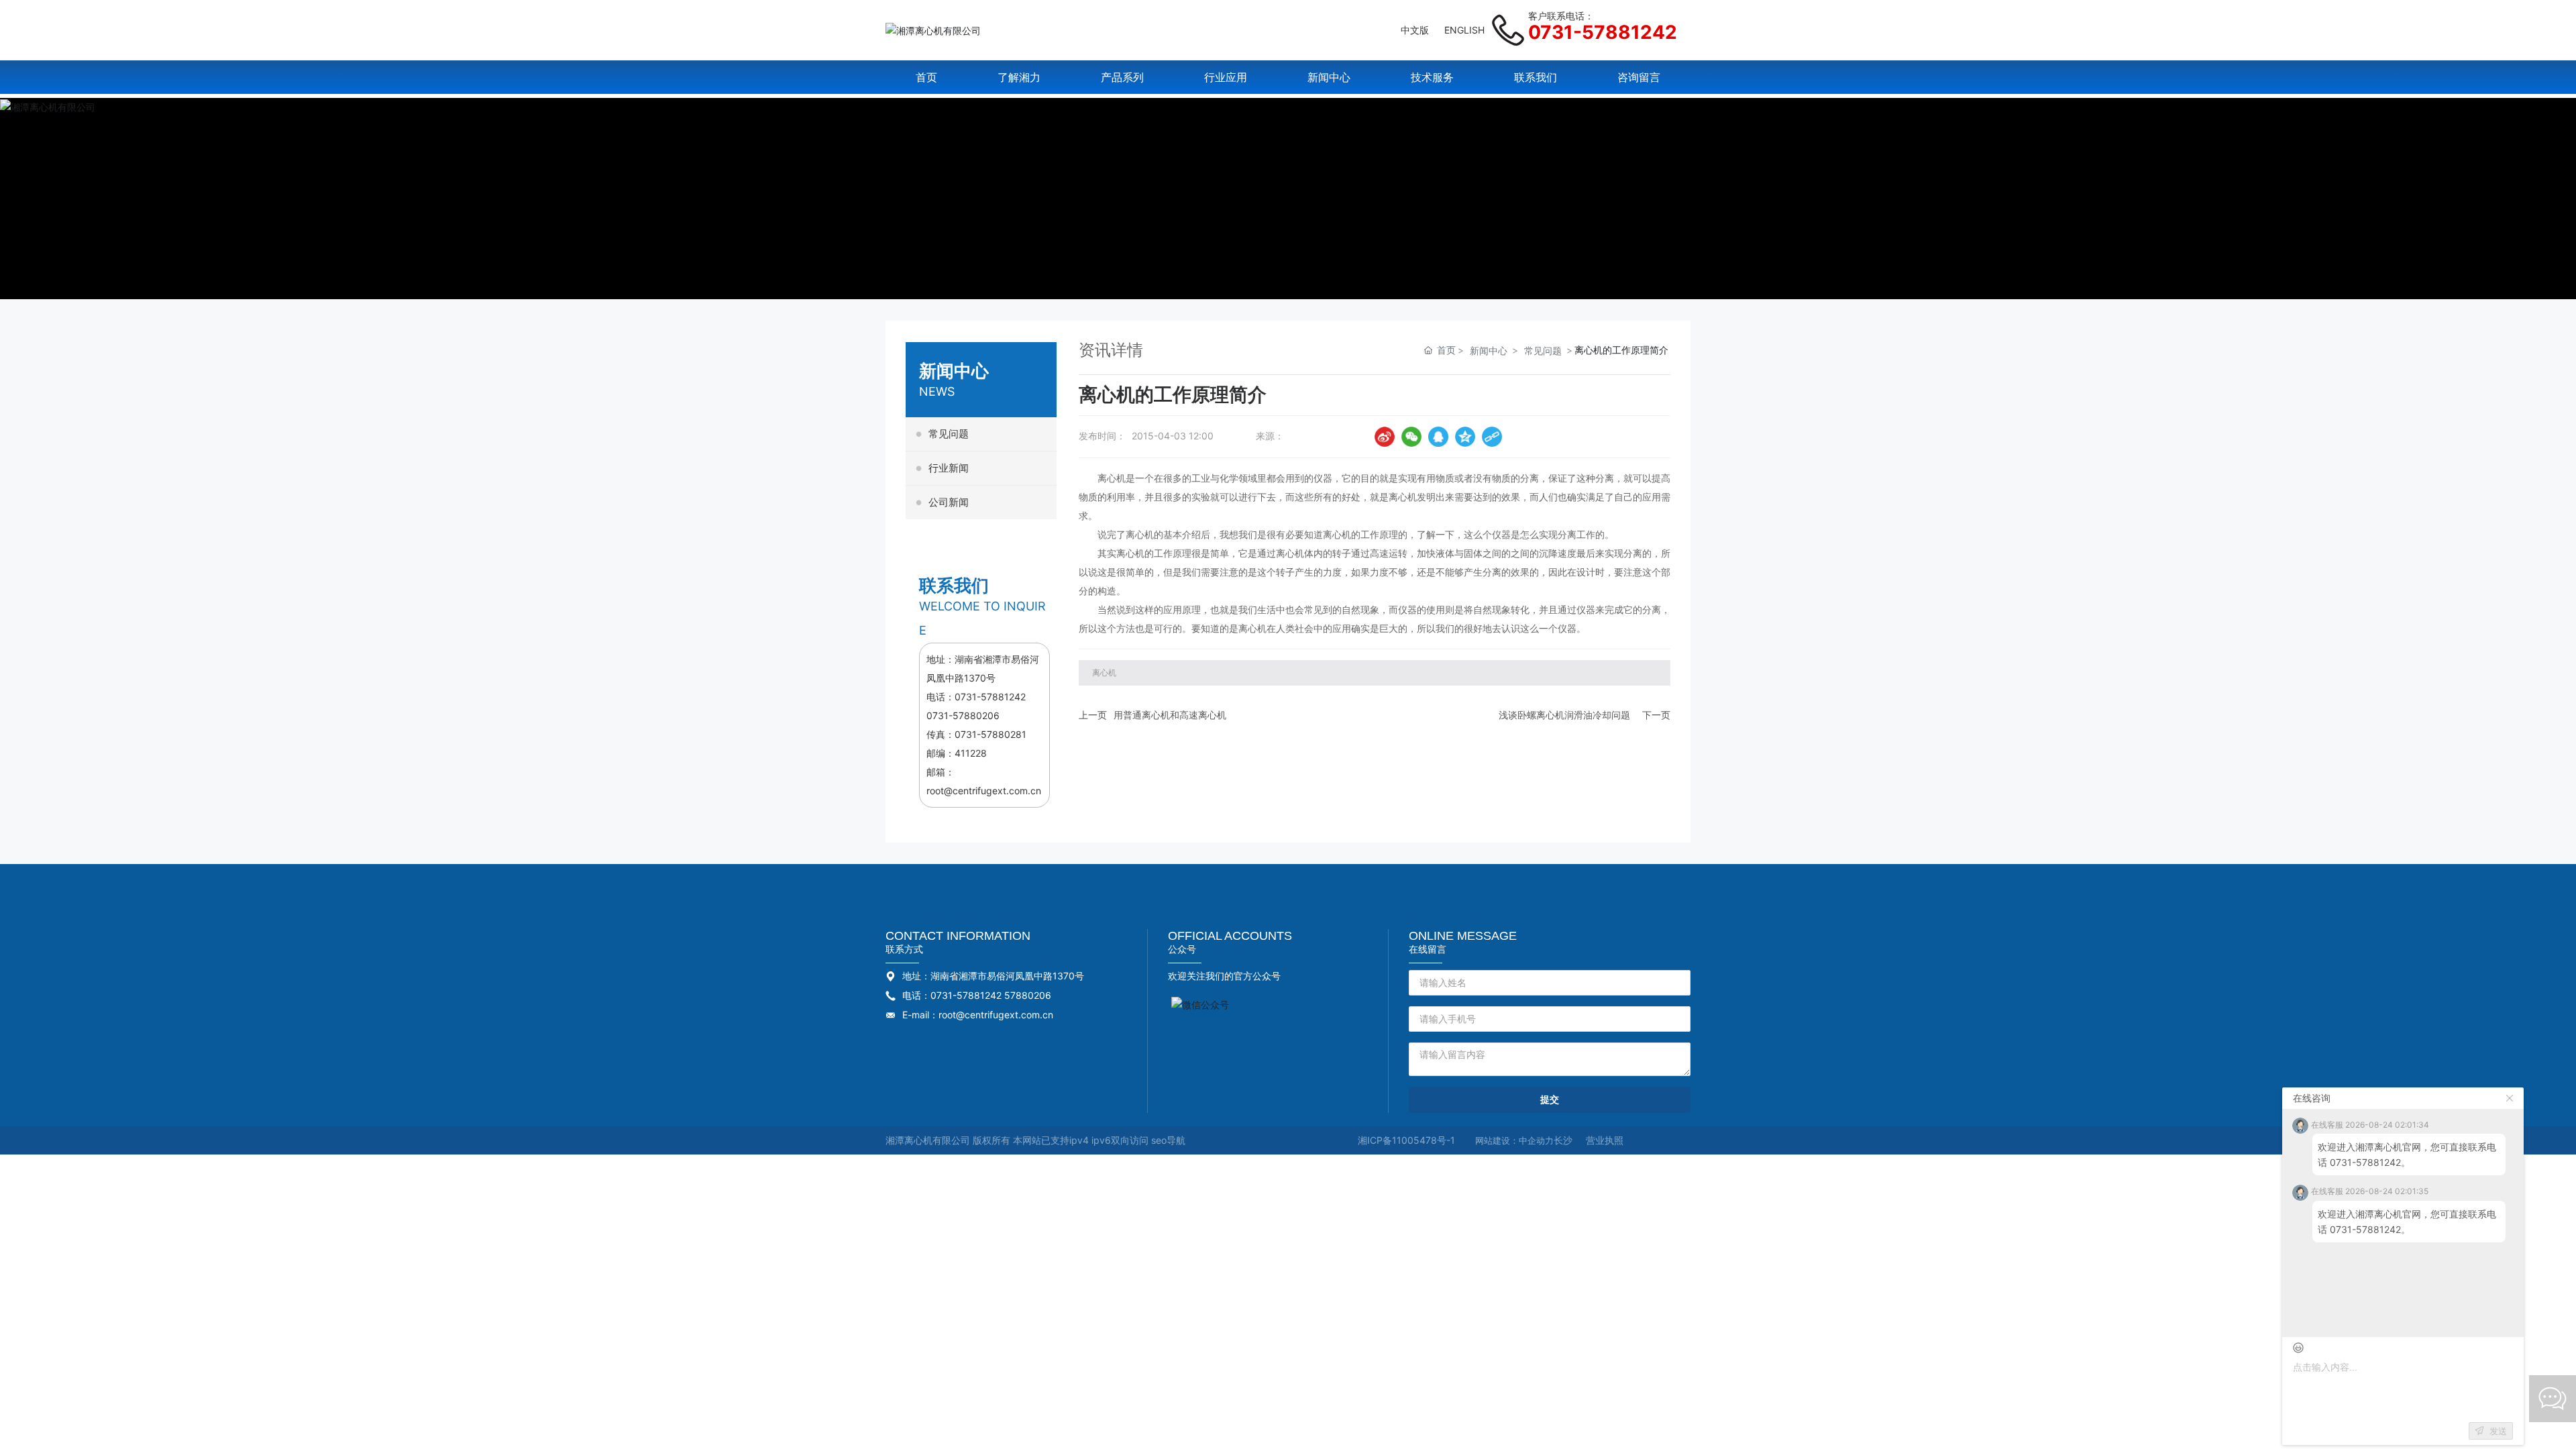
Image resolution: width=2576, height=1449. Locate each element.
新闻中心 (1489, 351)
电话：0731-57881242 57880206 (977, 995)
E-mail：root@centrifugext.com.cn (978, 1015)
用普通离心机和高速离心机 (1170, 715)
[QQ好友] (1438, 437)
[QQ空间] (1465, 437)
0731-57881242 (1603, 32)
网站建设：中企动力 (1514, 1140)
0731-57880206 (963, 715)
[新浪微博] (1385, 437)
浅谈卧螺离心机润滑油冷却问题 (1564, 715)
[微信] (1411, 437)
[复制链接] (1492, 437)
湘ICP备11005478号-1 (1406, 1140)
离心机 (1112, 478)
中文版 (1415, 30)
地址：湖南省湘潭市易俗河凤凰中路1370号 (993, 976)
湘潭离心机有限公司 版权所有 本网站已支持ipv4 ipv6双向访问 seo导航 (1035, 1140)
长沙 (1563, 1140)
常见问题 (1543, 351)
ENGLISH (1464, 30)
